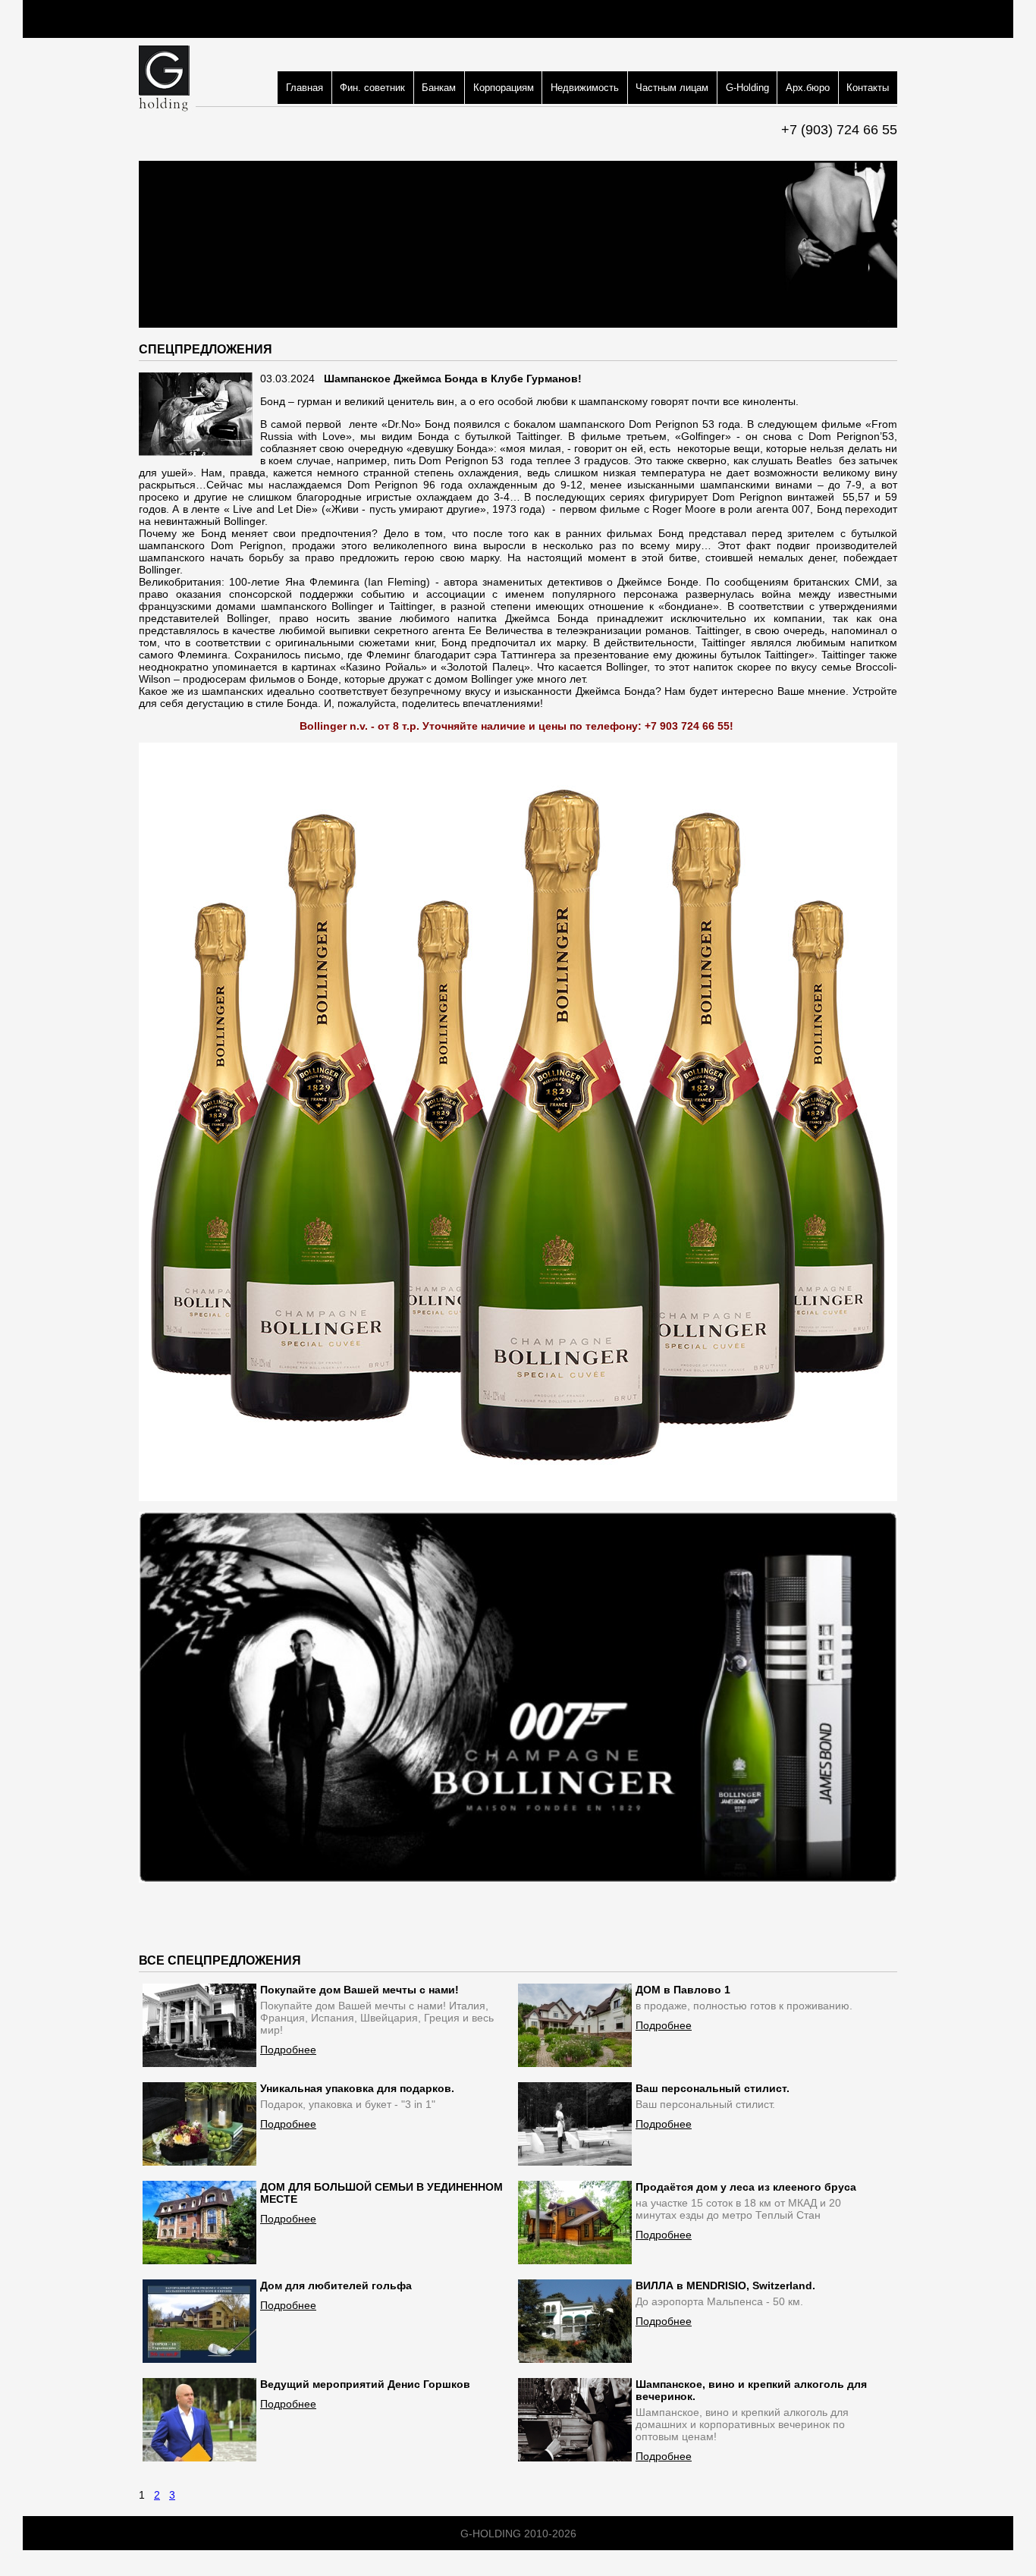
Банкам (439, 88)
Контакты (868, 88)
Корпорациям (504, 88)
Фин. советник (372, 88)
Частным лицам (672, 88)
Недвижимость (585, 88)
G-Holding (747, 88)
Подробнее (288, 2050)
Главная (305, 88)
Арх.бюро (808, 88)
